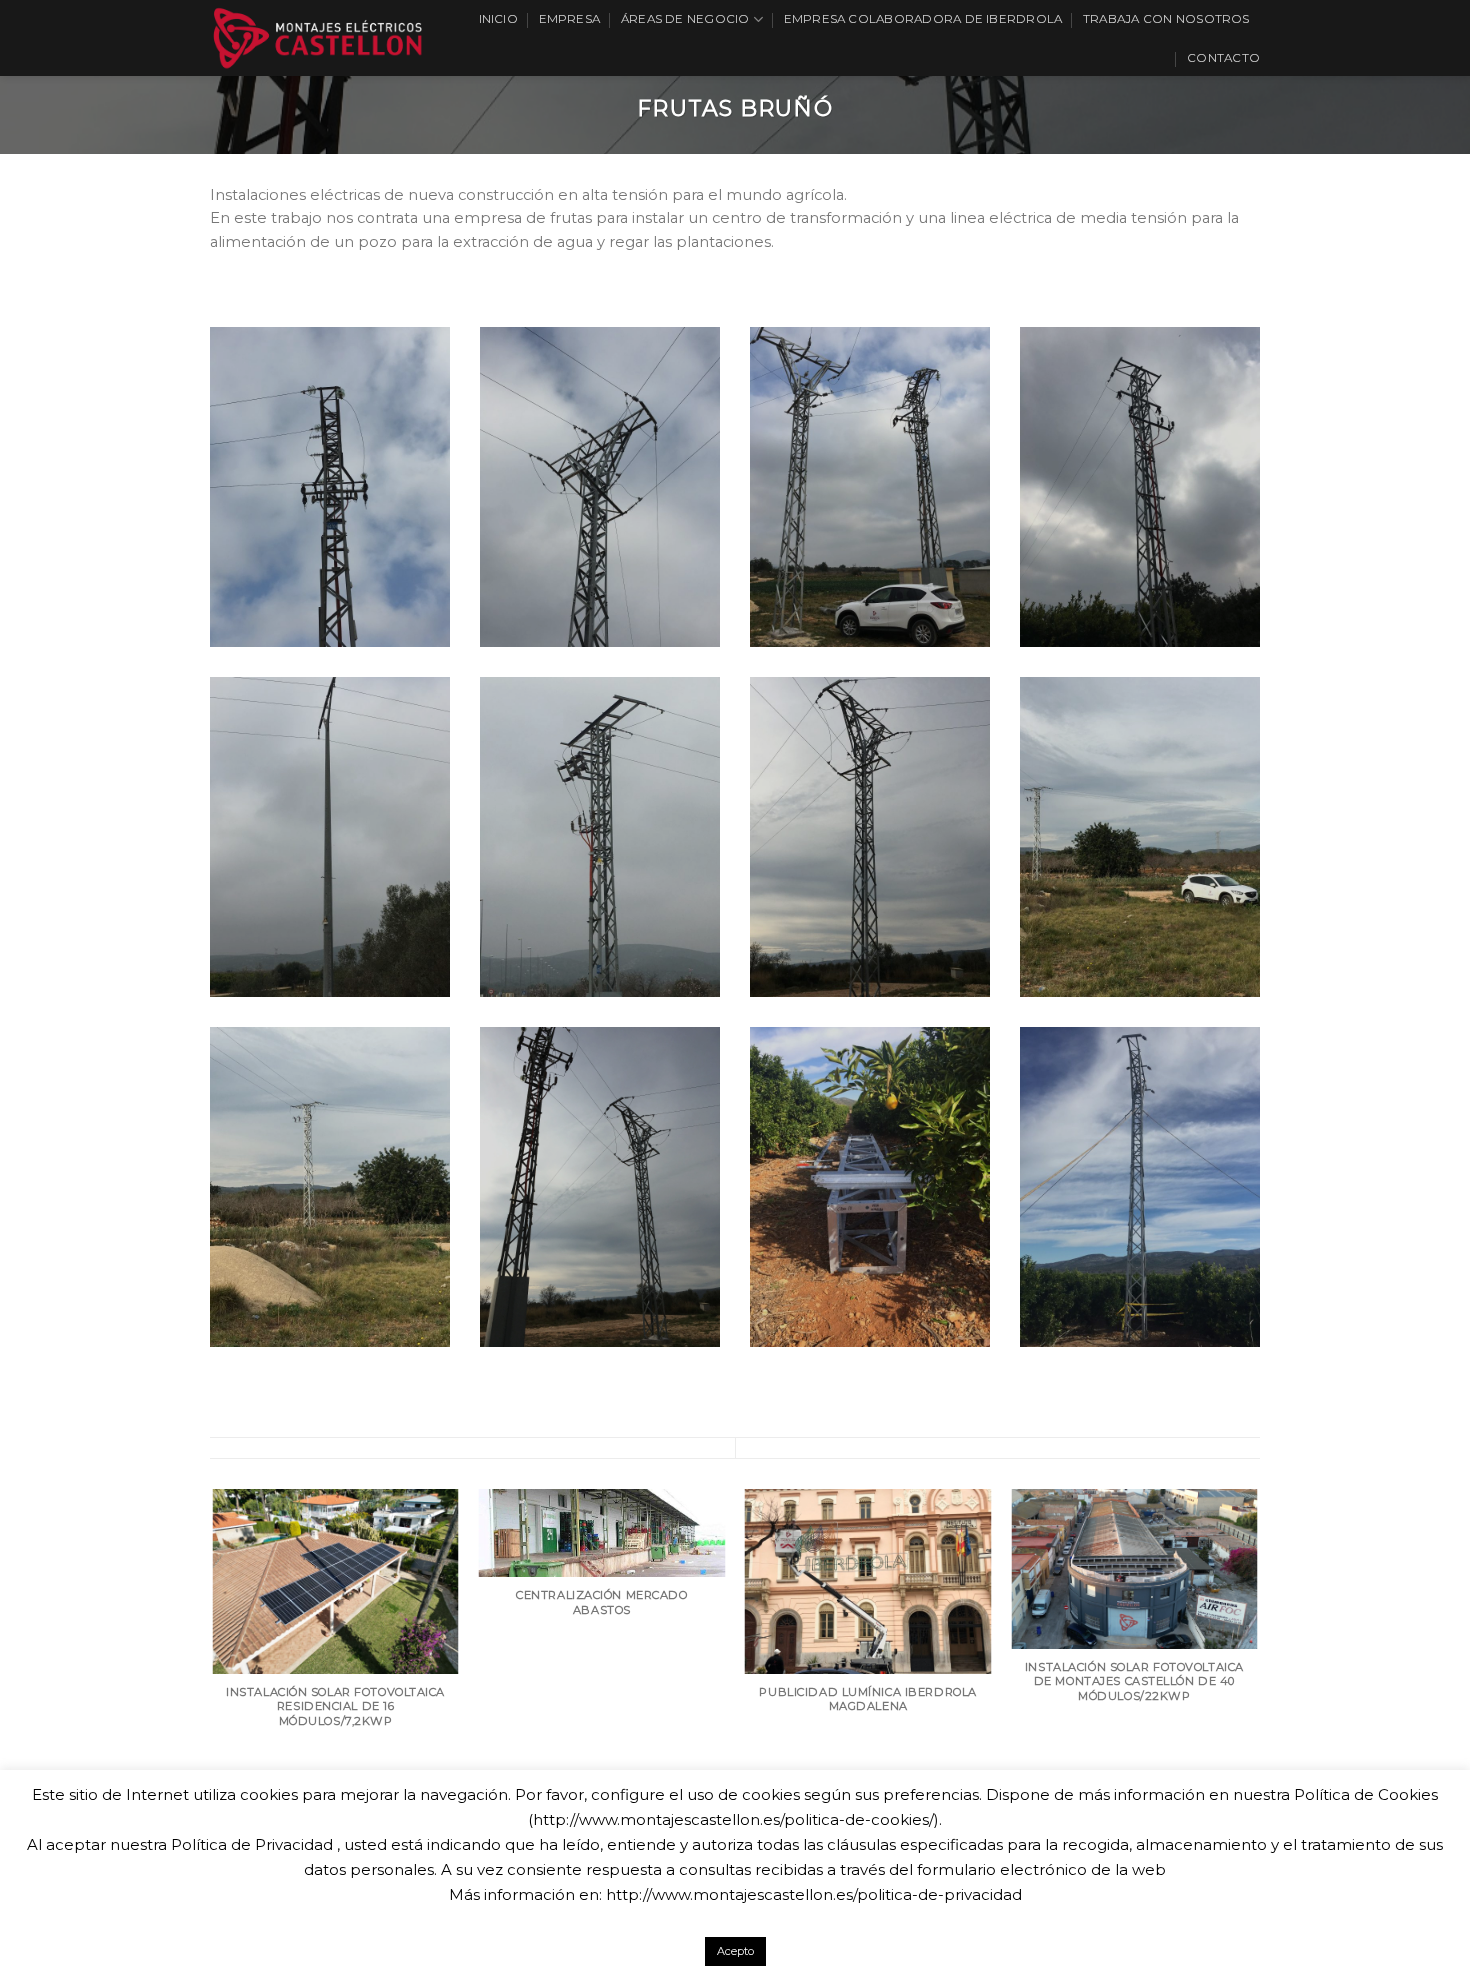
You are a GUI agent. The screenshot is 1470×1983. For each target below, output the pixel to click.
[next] (1257, 1691)
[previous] (214, 1691)
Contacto (1223, 58)
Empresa (570, 19)
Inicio (498, 19)
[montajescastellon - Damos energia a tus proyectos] (317, 37)
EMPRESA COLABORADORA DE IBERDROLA (923, 19)
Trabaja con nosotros (1166, 19)
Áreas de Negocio (685, 19)
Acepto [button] (735, 1951)
